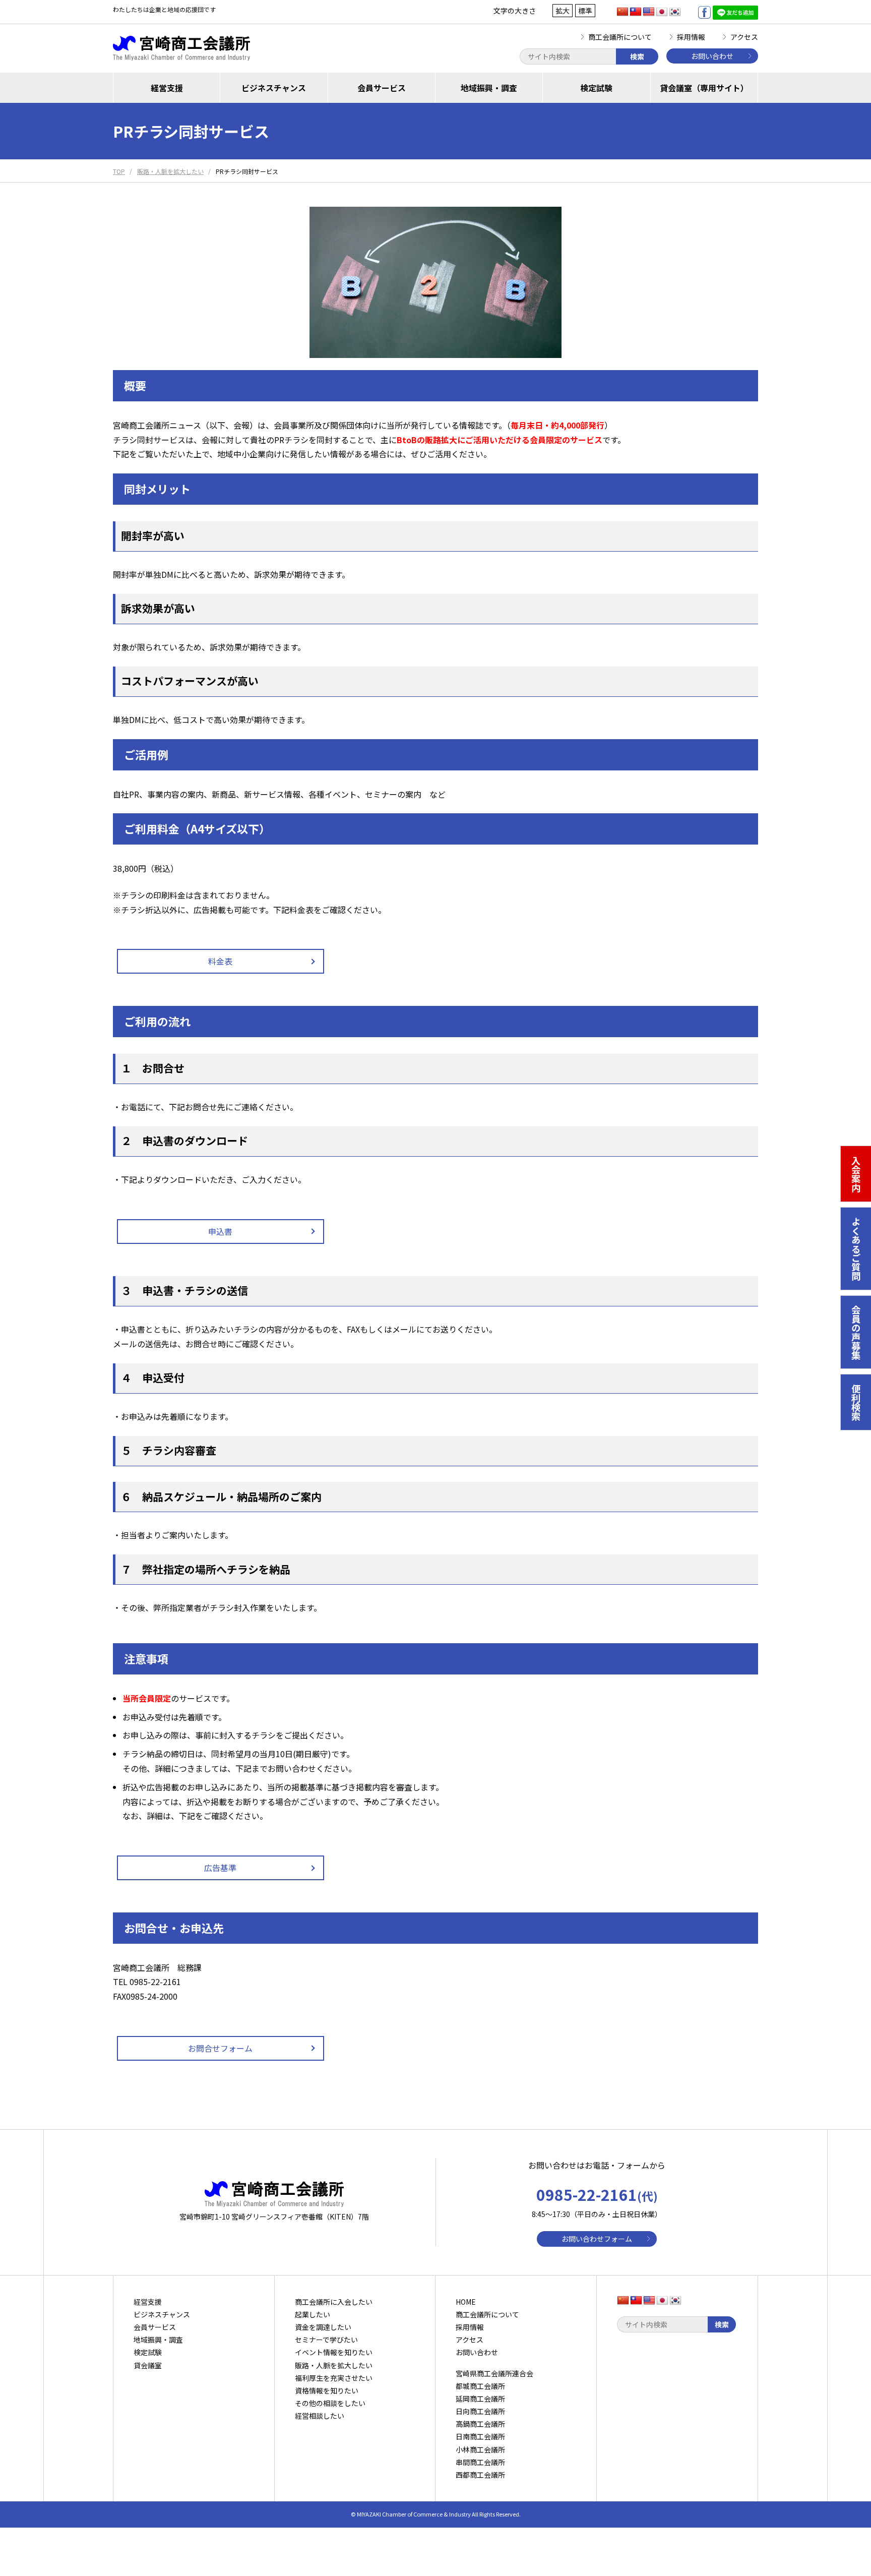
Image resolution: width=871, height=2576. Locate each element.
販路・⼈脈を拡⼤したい (334, 2365)
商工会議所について (620, 37)
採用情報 (691, 37)
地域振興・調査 (489, 88)
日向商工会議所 (480, 2411)
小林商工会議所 (480, 2449)
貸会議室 (148, 2365)
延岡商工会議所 (480, 2399)
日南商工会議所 (480, 2436)
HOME (466, 2302)
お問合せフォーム (220, 2048)
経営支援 (167, 88)
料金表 (220, 961)
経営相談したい (320, 2416)
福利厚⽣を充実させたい (334, 2378)
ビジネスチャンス (274, 88)
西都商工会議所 (480, 2475)
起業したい (313, 2314)
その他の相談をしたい (330, 2403)
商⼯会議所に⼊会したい (334, 2302)
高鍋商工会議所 (480, 2424)
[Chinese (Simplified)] (623, 12)
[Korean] (675, 12)
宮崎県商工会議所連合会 (494, 2373)
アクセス (744, 37)
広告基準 (220, 1868)
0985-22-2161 (597, 2194)
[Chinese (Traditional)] (636, 12)
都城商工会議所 (480, 2386)
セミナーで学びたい (326, 2340)
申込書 (220, 1231)
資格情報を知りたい (327, 2390)
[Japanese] (662, 12)
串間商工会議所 (480, 2462)
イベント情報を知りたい (334, 2352)
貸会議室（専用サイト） (704, 88)
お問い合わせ (712, 56)
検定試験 (596, 88)
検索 (637, 56)
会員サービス (382, 88)
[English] (649, 12)
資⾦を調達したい (323, 2327)
